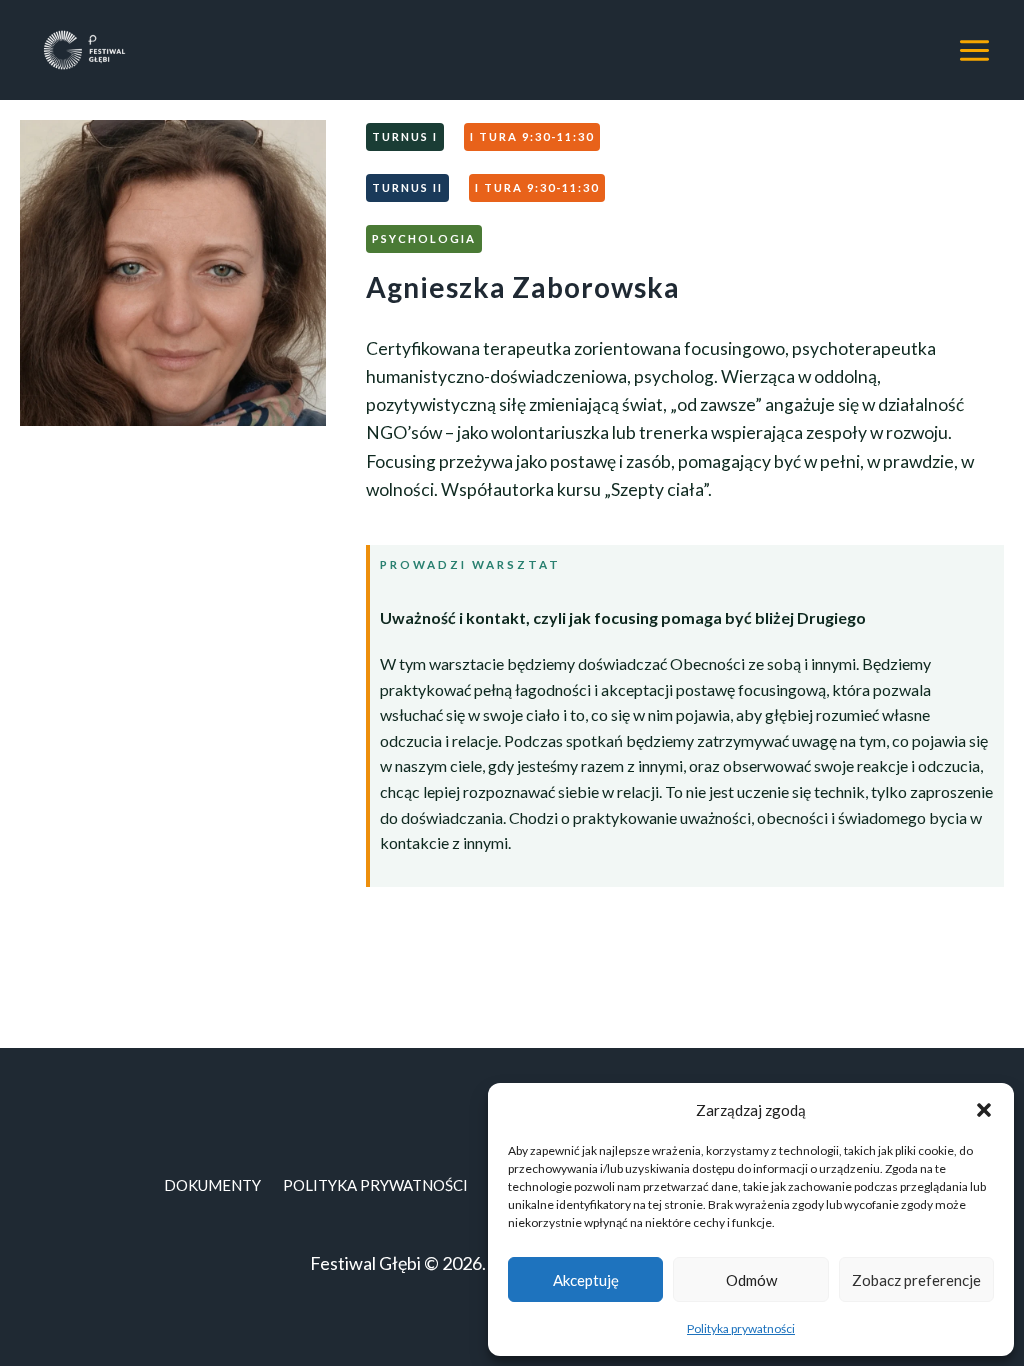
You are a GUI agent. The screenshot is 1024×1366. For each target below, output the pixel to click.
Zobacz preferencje (916, 1280)
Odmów (751, 1280)
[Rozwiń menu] (974, 50)
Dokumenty (212, 1185)
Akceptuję (586, 1280)
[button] (984, 1110)
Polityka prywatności (741, 1328)
